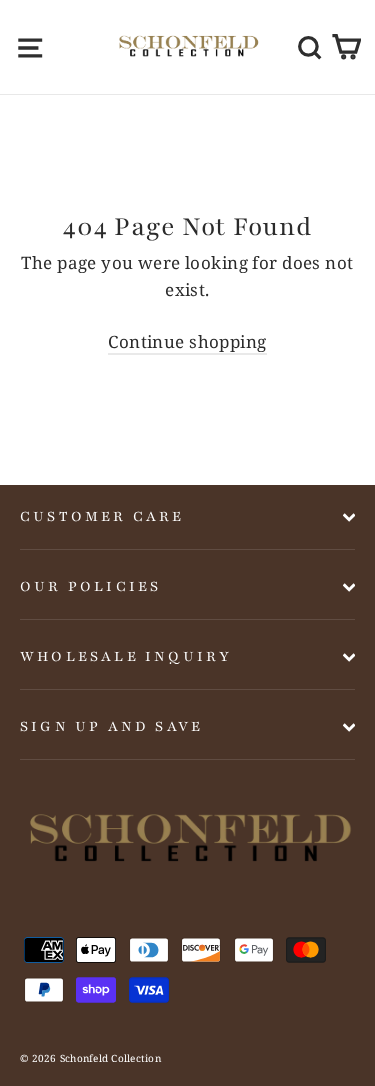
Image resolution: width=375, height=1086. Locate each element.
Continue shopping (187, 341)
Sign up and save (111, 726)
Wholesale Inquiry (126, 656)
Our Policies (90, 586)
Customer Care (102, 516)
